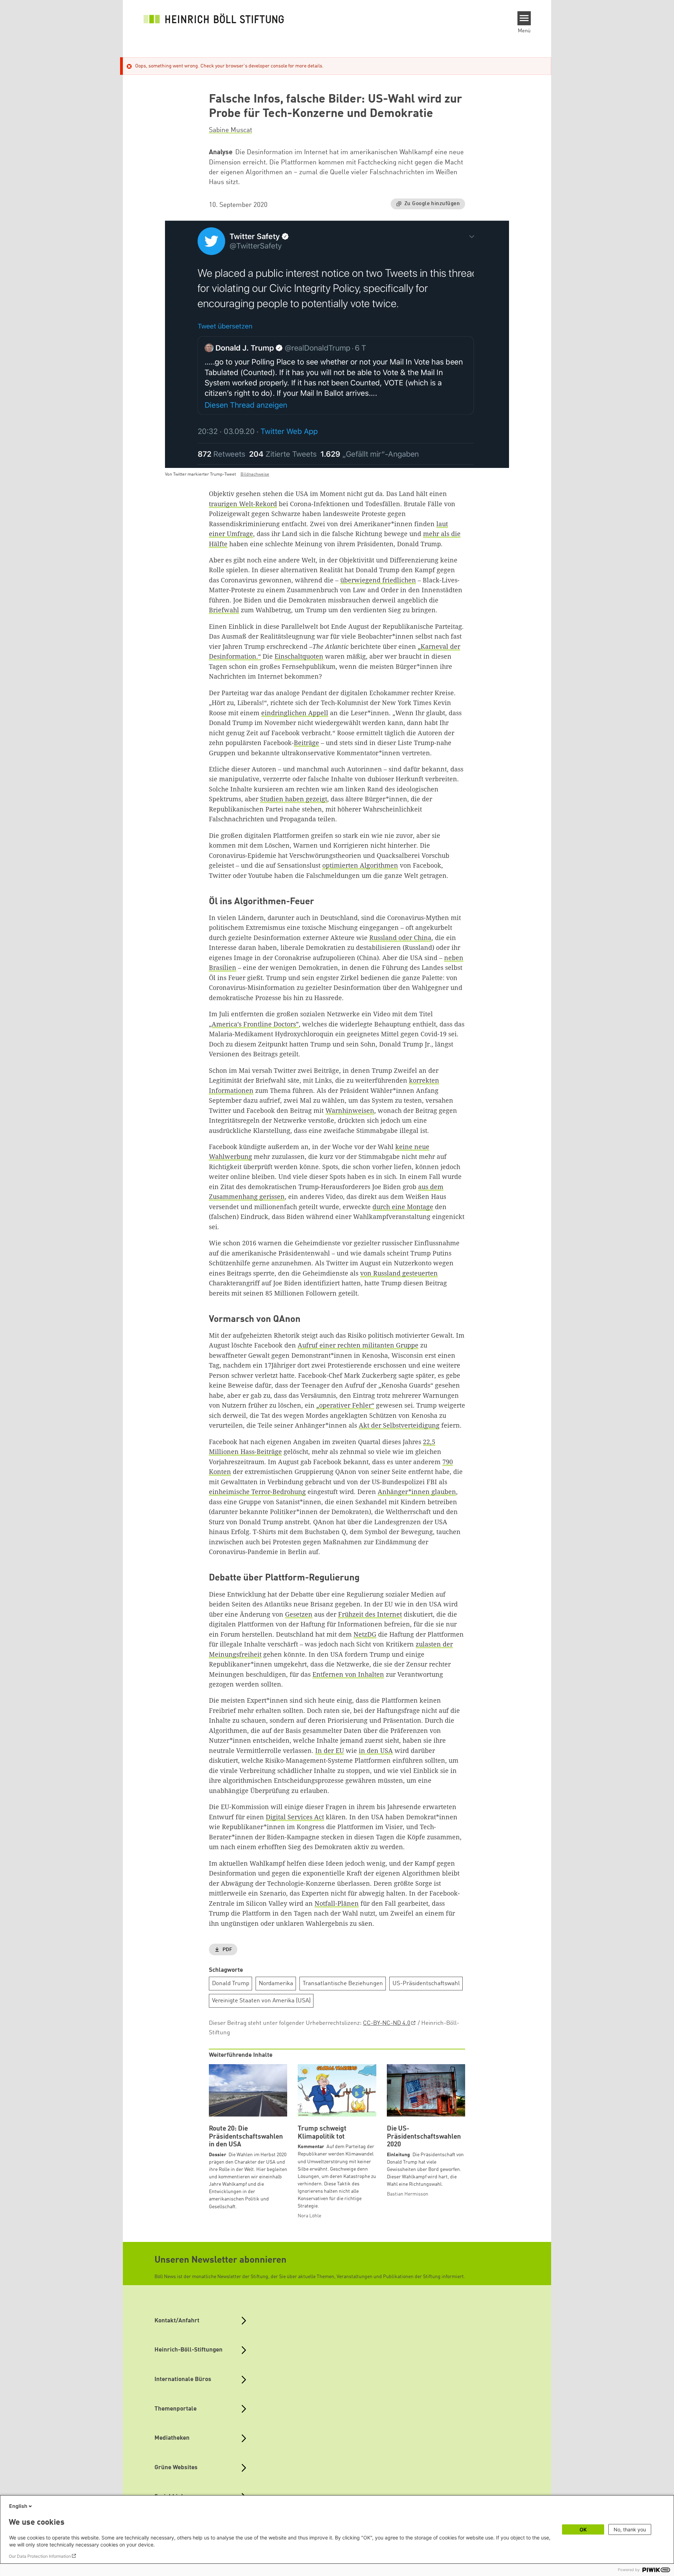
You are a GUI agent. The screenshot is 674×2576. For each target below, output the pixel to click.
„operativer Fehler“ (345, 1405)
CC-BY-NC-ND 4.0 (387, 2023)
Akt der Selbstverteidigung (399, 1425)
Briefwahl (224, 610)
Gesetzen (299, 1614)
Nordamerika (276, 1984)
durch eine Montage (403, 1207)
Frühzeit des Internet (370, 1614)
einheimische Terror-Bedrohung (257, 1492)
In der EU (330, 1750)
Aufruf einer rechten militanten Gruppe (358, 1345)
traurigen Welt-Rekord (243, 504)
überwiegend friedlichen (378, 580)
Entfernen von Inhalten (348, 1674)
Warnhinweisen (350, 1110)
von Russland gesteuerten (399, 1273)
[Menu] (524, 18)
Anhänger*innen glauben (417, 1492)
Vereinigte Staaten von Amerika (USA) (261, 2001)
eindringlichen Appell (295, 713)
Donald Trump (231, 1984)
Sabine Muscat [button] (230, 130)
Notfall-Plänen (337, 1903)
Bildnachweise (255, 474)
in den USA (376, 1750)
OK (583, 2529)
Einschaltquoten (299, 656)
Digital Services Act (295, 1817)
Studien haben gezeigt (294, 799)
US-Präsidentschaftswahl (426, 1984)
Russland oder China (400, 938)
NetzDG (365, 1634)
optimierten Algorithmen (360, 865)
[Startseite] (214, 18)
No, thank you (630, 2529)
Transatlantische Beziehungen (343, 1984)
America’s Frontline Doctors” (255, 1024)
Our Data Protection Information (40, 2556)
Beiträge (306, 743)
